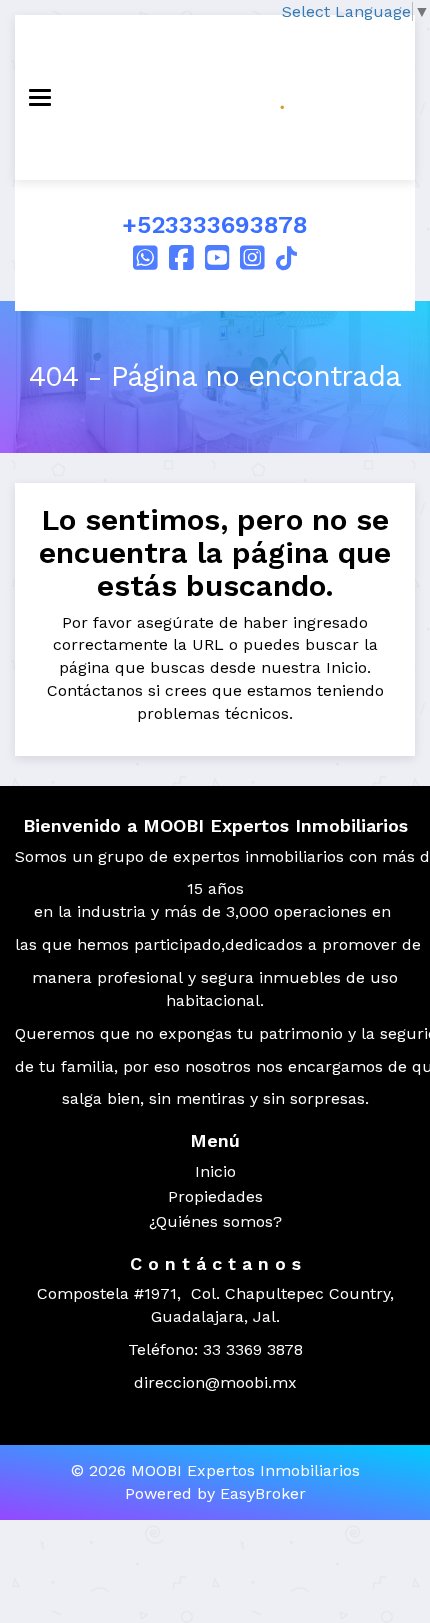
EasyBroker (263, 1493)
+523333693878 (215, 225)
